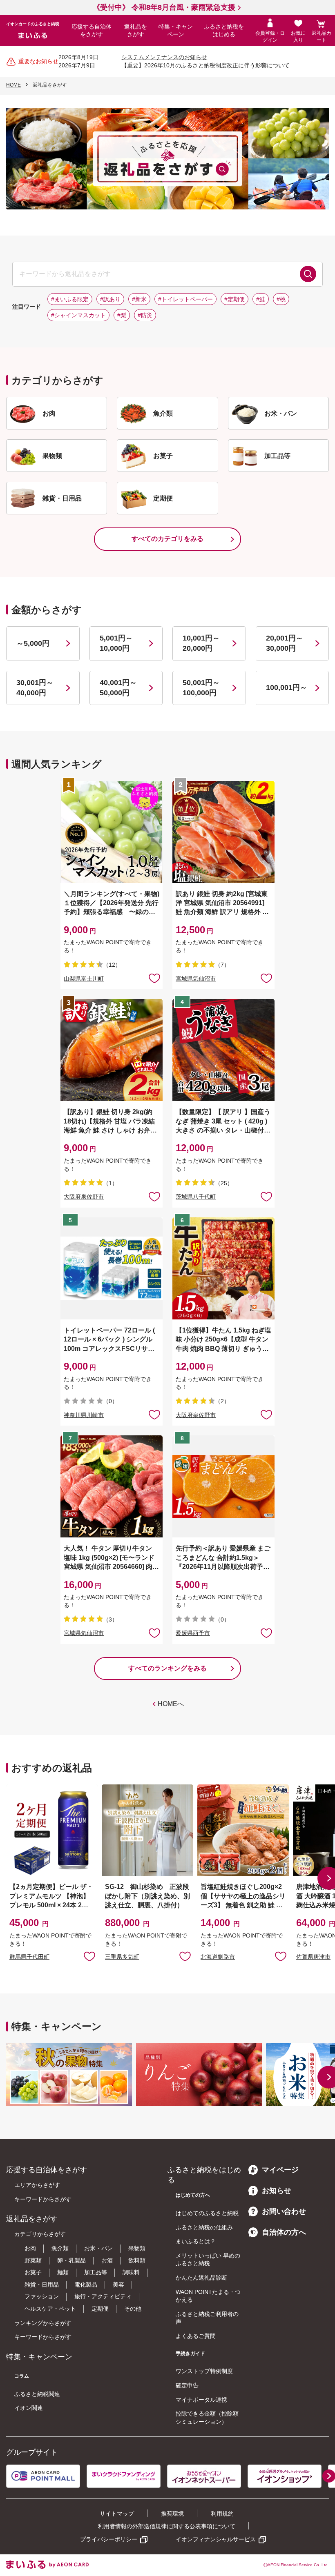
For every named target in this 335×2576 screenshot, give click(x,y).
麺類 (63, 2272)
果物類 (137, 2248)
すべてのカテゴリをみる (167, 539)
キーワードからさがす (43, 2199)
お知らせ (277, 2191)
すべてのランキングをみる (167, 1668)
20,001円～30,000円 (285, 643)
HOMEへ (171, 1704)
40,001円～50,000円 (118, 688)
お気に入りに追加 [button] (154, 978)
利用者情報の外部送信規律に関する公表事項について (167, 2526)
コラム (22, 2376)
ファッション (42, 2296)
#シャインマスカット (78, 315)
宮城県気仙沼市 (196, 979)
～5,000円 (33, 643)
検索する (308, 274)
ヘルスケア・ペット (50, 2309)
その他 (133, 2309)
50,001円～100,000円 (201, 688)
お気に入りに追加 (89, 1956)
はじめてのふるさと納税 (207, 2213)
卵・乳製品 (71, 2260)
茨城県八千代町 (196, 1197)
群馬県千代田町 (29, 1957)
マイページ (280, 2170)
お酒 (107, 2260)
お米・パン (98, 2248)
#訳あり (110, 299)
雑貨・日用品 (42, 2285)
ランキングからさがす (43, 2323)
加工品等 (96, 2272)
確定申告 (187, 2385)
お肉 (30, 2248)
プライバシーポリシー (109, 2539)
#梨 (122, 315)
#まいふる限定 (70, 299)
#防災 (145, 315)
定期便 (100, 2309)
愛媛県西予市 (193, 1633)
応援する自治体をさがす (92, 31)
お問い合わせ (284, 2211)
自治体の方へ (284, 2232)
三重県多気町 (122, 1957)
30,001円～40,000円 (35, 688)
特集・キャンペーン (176, 31)
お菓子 (33, 2272)
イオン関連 (29, 2408)
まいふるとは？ (196, 2241)
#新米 (139, 299)
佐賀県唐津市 (313, 1957)
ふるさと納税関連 (37, 2394)
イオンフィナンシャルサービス (216, 2539)
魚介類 (60, 2248)
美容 (118, 2285)
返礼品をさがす (136, 31)
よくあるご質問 (196, 2336)
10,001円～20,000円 (201, 643)
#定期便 (234, 299)
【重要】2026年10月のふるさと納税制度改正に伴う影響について (205, 65)
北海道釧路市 (218, 1957)
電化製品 (86, 2285)
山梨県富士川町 (84, 979)
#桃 (281, 299)
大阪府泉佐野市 (84, 1197)
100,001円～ (287, 687)
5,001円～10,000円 (116, 643)
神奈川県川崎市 (84, 1415)
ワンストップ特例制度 (204, 2371)
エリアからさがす (37, 2185)
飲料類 (137, 2260)
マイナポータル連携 (201, 2400)
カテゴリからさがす (40, 2234)
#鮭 (261, 299)
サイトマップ (117, 2514)
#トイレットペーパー (185, 299)
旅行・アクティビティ (103, 2296)
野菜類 (33, 2260)
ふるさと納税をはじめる (224, 31)
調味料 (131, 2272)
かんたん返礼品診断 (201, 2278)
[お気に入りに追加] (154, 978)
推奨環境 (172, 2514)
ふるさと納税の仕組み (204, 2227)
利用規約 (222, 2514)
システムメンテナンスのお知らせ (164, 57)
